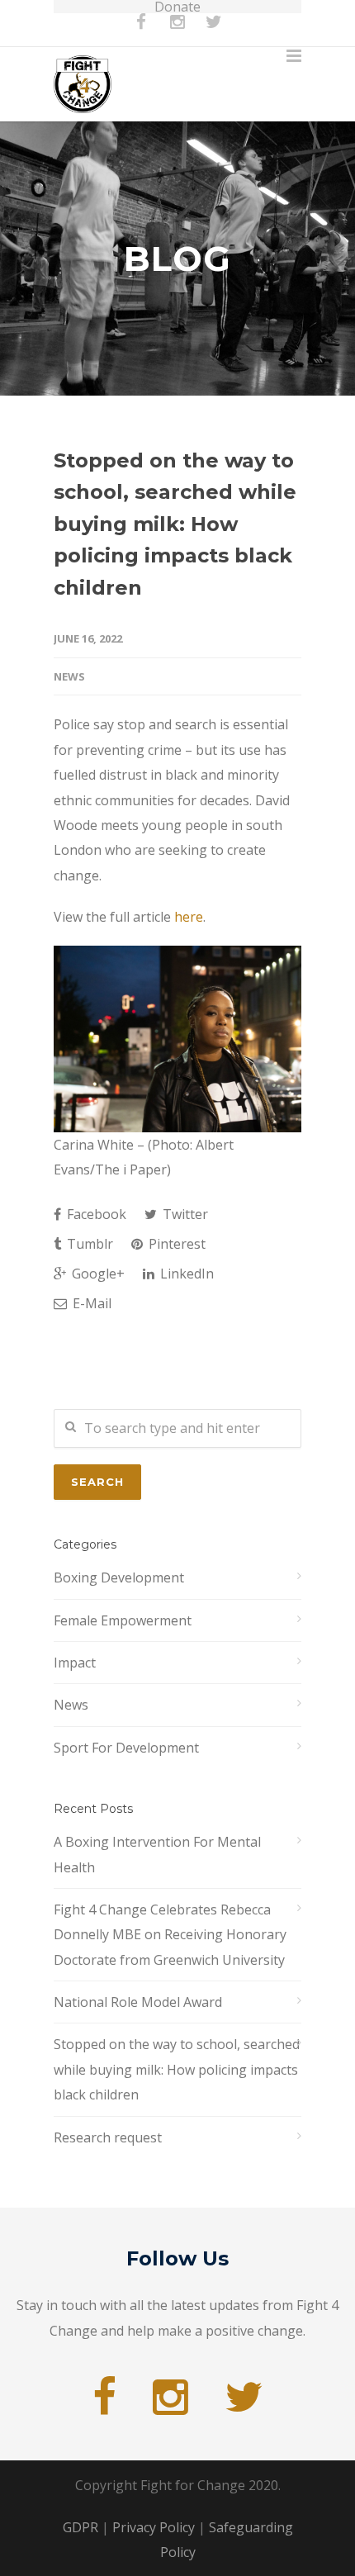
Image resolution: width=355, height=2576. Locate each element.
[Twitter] (214, 30)
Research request (108, 2137)
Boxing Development (119, 1577)
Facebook (95, 1214)
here (189, 917)
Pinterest (175, 1244)
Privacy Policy (154, 2527)
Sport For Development (126, 1748)
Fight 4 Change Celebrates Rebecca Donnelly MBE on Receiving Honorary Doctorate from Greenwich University (170, 1935)
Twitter (184, 1214)
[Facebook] (141, 30)
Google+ (97, 1274)
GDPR (80, 2527)
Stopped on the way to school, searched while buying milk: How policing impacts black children (175, 524)
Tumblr (88, 1244)
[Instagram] (177, 30)
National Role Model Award (138, 2002)
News (69, 676)
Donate (177, 7)
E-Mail (90, 1303)
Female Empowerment (123, 1620)
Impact (75, 1663)
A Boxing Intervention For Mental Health (157, 1854)
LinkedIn (185, 1274)
